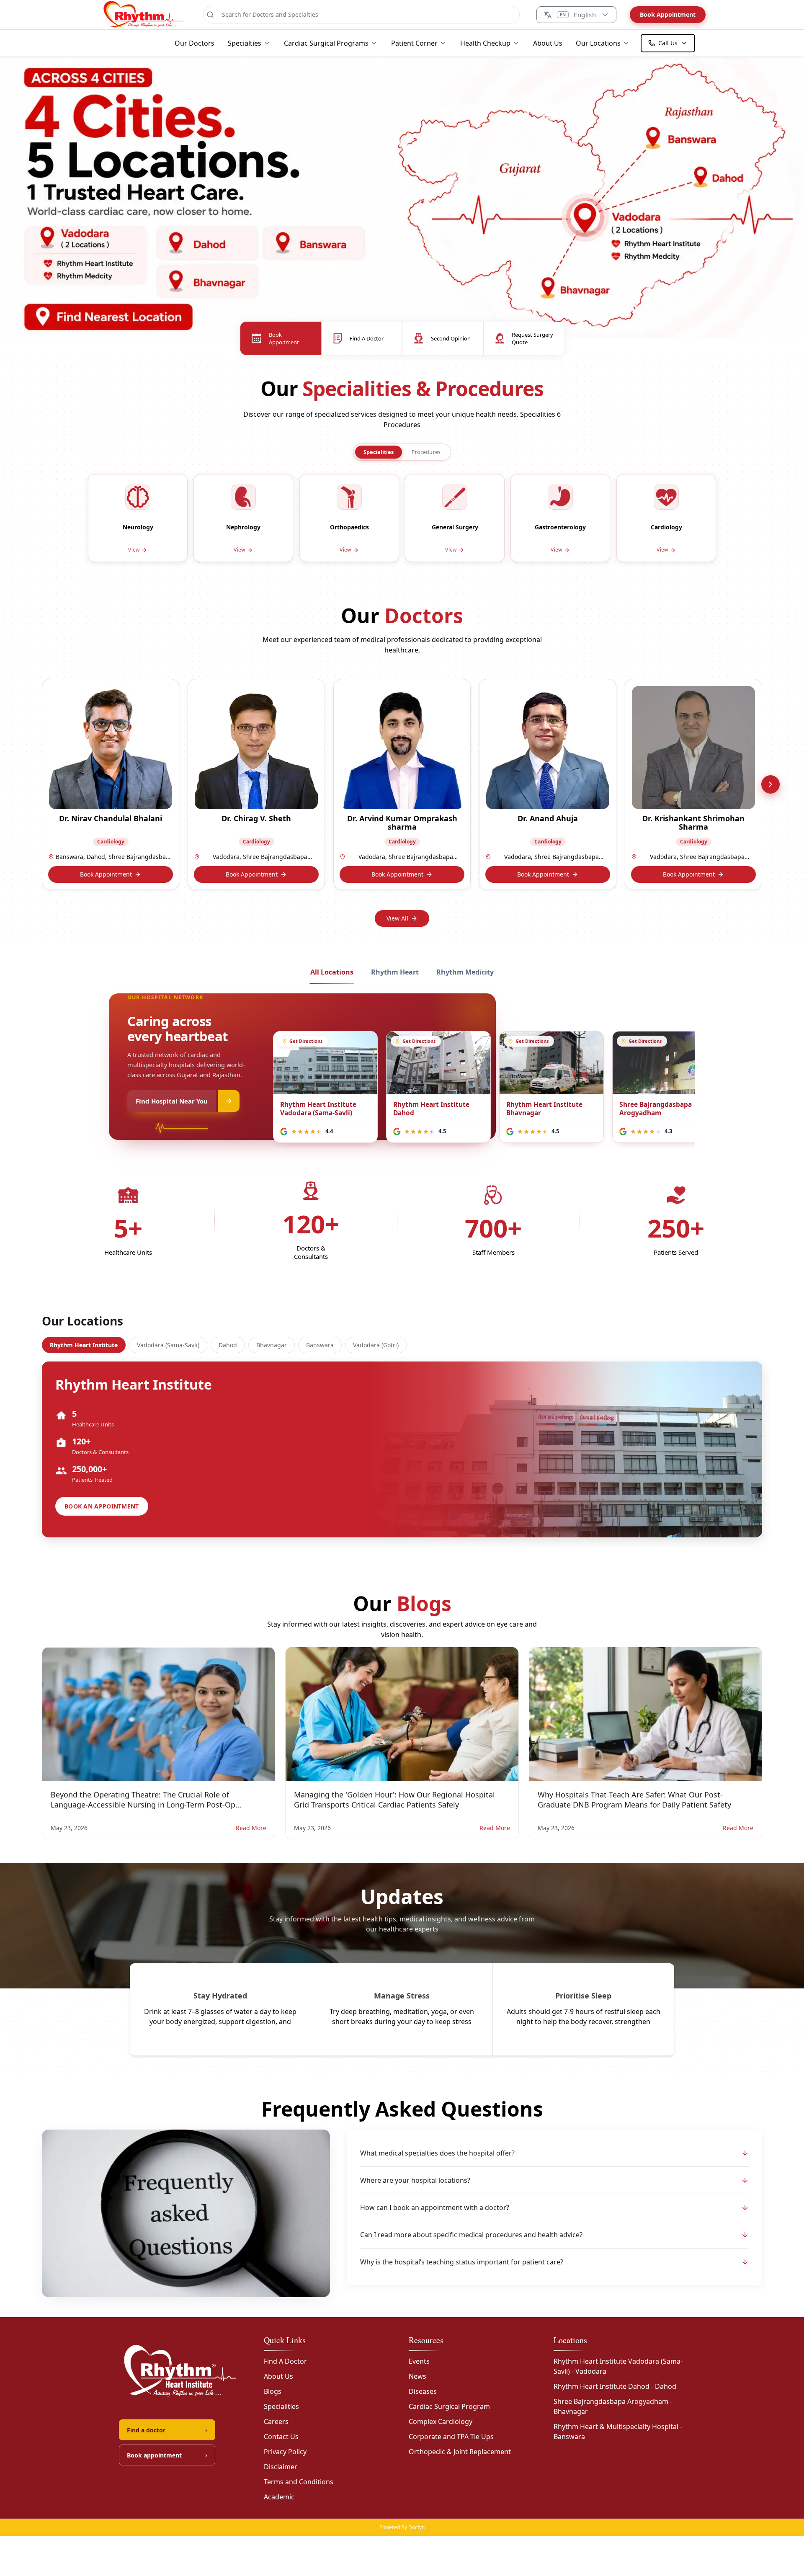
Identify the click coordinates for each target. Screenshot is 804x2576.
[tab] (379, 452)
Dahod (228, 1345)
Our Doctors (195, 43)
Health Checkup (485, 43)
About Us (548, 43)
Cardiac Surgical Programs (326, 43)
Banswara (320, 1345)
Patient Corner (414, 43)
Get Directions (307, 1041)
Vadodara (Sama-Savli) (168, 1345)
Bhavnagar (272, 1345)
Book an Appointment (102, 1506)
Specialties (245, 43)
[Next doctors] (770, 784)
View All (397, 918)
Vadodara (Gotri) (376, 1345)
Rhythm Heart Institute (84, 1345)
